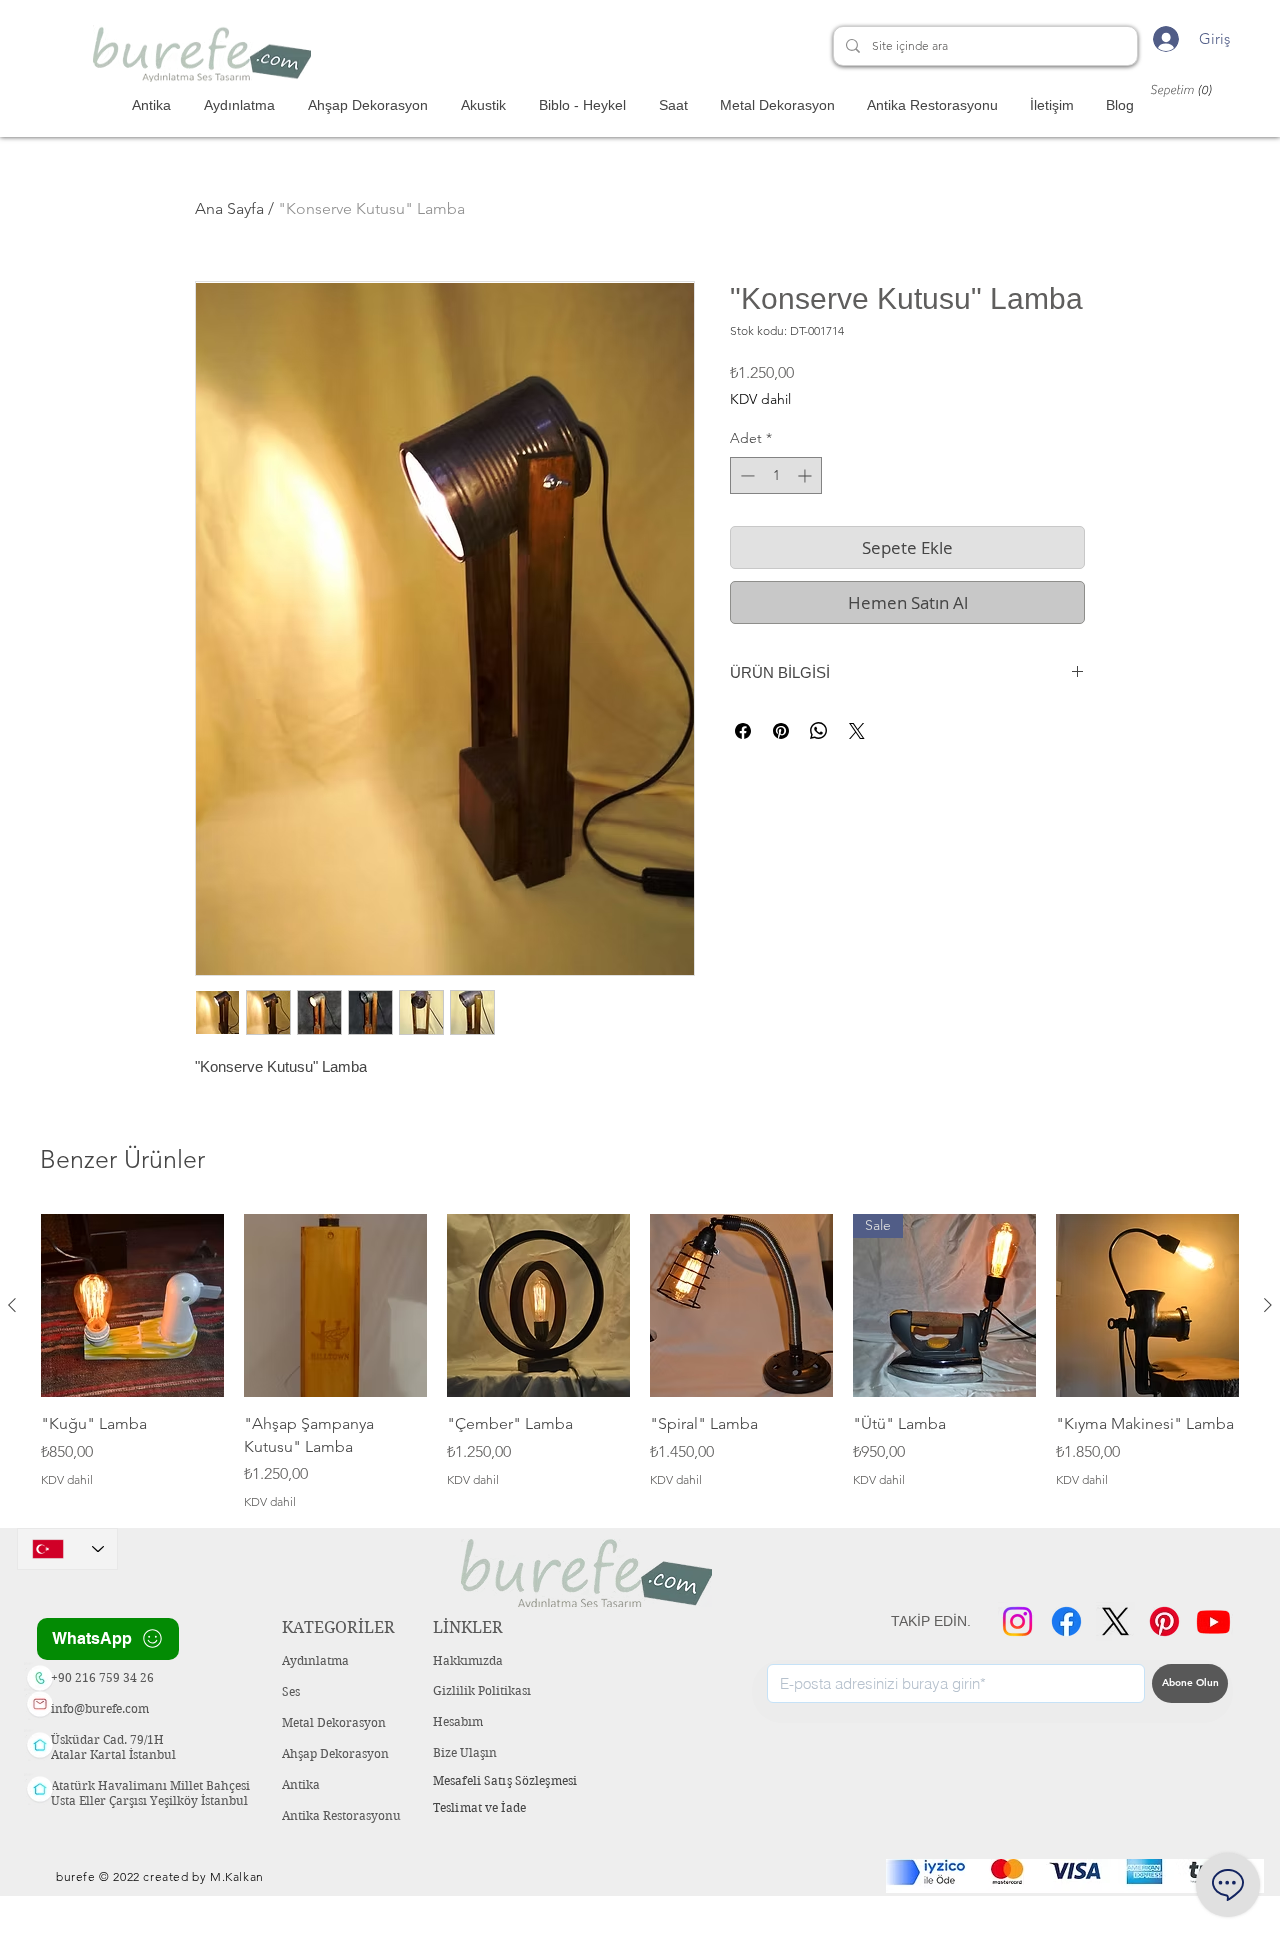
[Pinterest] (1164, 1621)
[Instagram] (1017, 1621)
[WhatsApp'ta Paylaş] (819, 731)
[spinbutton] (776, 475)
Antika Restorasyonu (341, 1815)
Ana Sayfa (229, 208)
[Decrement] (745, 475)
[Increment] (806, 475)
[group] (640, 1362)
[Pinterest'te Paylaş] (781, 731)
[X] (1115, 1621)
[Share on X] (857, 731)
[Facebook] (1066, 1621)
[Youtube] (1213, 1621)
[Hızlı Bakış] (132, 1305)
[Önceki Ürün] (12, 1305)
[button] (1190, 89)
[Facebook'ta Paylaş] (743, 731)
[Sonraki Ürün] (1268, 1305)
